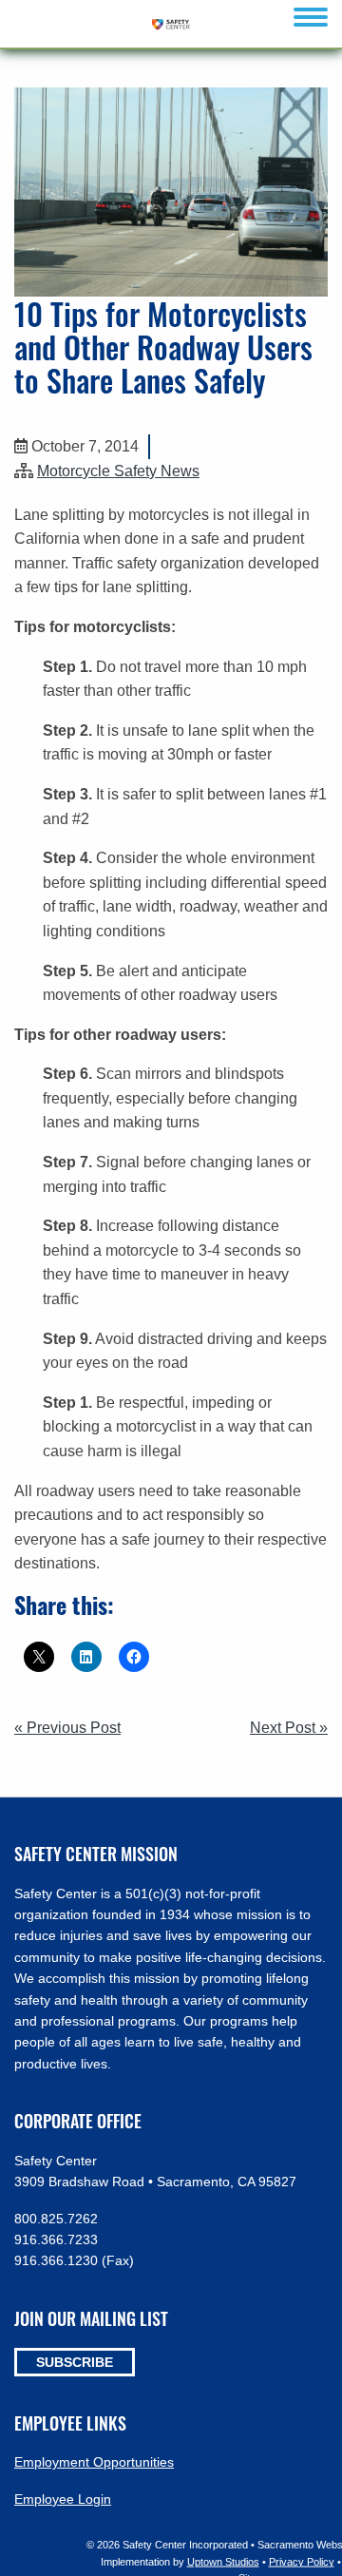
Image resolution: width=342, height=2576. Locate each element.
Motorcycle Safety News (118, 471)
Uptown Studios (223, 2561)
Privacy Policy (302, 2561)
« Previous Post (67, 1728)
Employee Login (63, 2499)
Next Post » (289, 1728)
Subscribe (75, 2362)
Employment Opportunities (94, 2462)
